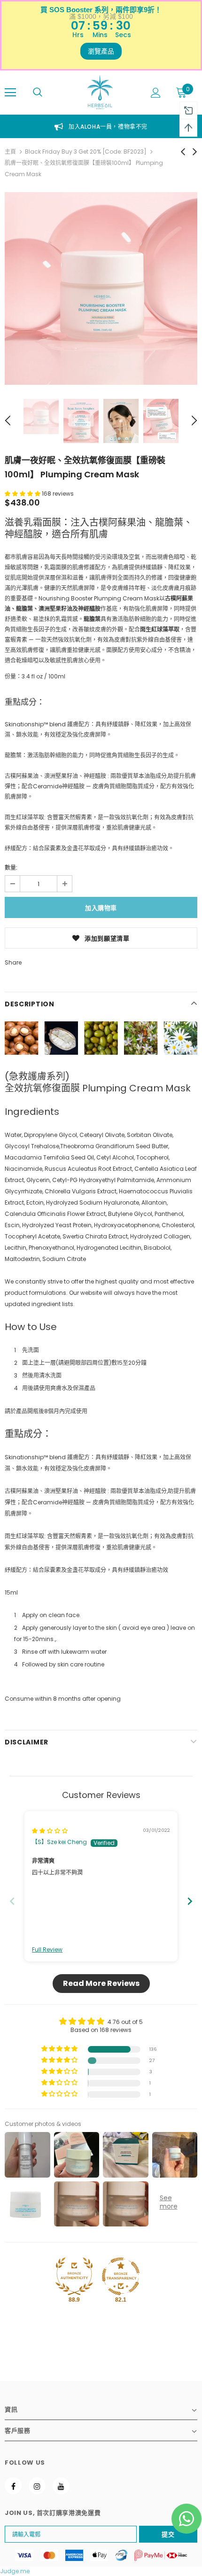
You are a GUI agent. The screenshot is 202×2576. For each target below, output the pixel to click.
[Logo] (100, 92)
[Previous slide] (12, 1901)
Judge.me (15, 2571)
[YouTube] (61, 2486)
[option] (101, 288)
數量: (11, 868)
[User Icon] (156, 93)
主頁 (10, 152)
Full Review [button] (47, 1950)
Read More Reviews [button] (101, 1983)
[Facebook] (13, 2486)
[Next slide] (190, 1901)
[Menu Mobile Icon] (10, 93)
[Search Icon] (38, 93)
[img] (50, 1831)
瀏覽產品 (101, 51)
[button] (23, 494)
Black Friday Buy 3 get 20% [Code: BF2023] (86, 152)
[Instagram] (37, 2486)
